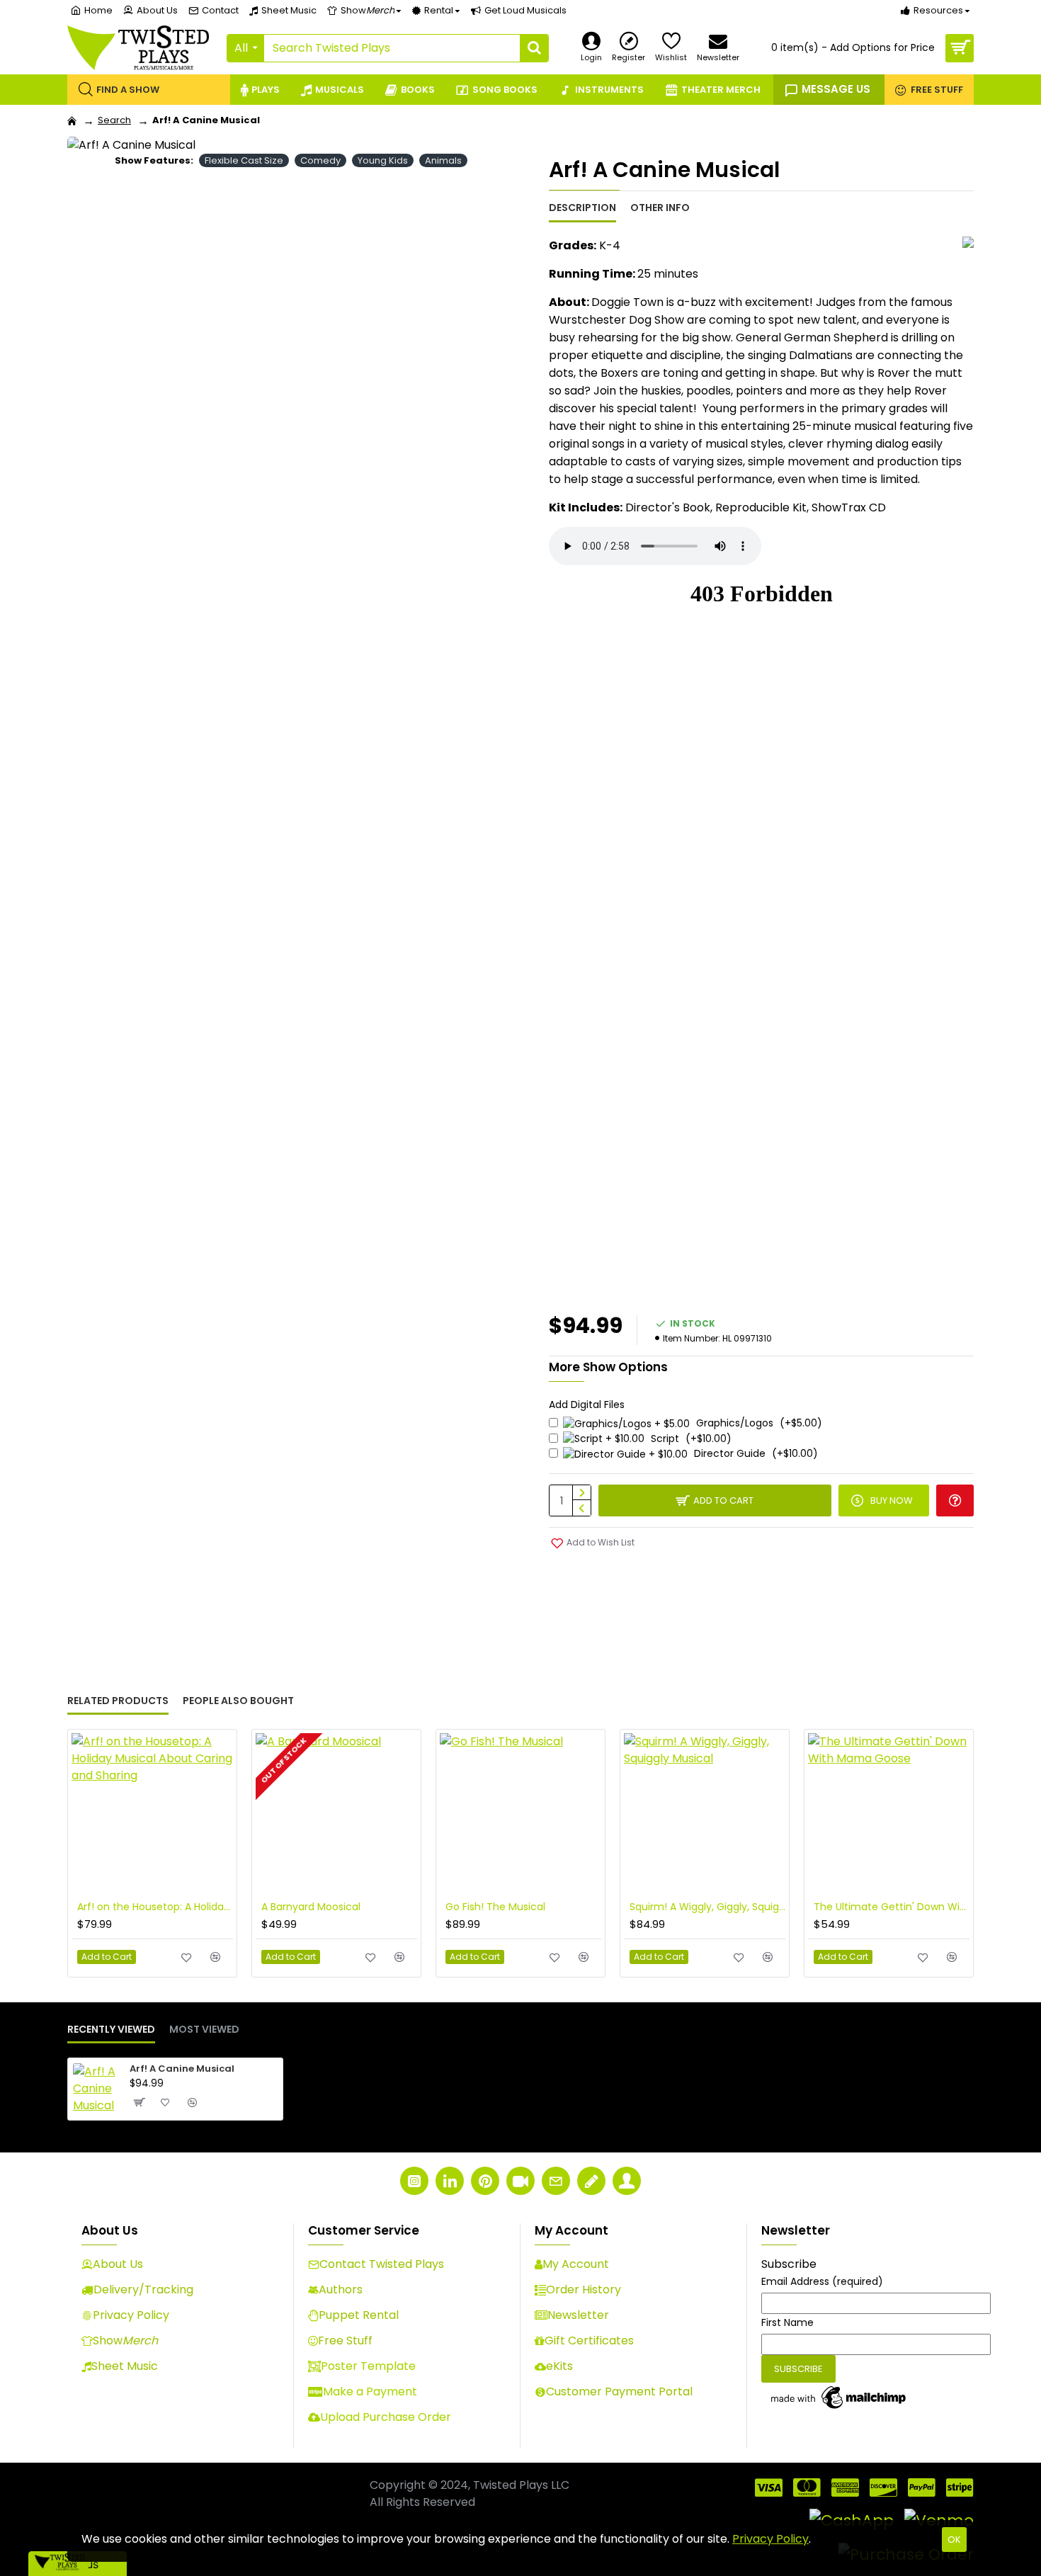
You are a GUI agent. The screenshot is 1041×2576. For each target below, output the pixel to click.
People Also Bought (238, 1701)
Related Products (118, 1701)
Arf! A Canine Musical (182, 2069)
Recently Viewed (111, 2030)
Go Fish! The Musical (495, 1907)
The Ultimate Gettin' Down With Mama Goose (892, 1907)
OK (954, 2540)
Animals (443, 160)
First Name (787, 2322)
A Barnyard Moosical (311, 1907)
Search (114, 120)
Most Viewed (204, 2030)
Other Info (660, 208)
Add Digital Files (587, 1405)
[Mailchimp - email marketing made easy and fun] (839, 2398)
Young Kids (383, 160)
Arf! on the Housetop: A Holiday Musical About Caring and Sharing (155, 1907)
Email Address (822, 2281)
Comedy (320, 160)
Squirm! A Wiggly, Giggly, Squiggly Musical (707, 1907)
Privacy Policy (770, 2539)
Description (582, 208)
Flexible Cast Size (244, 160)
